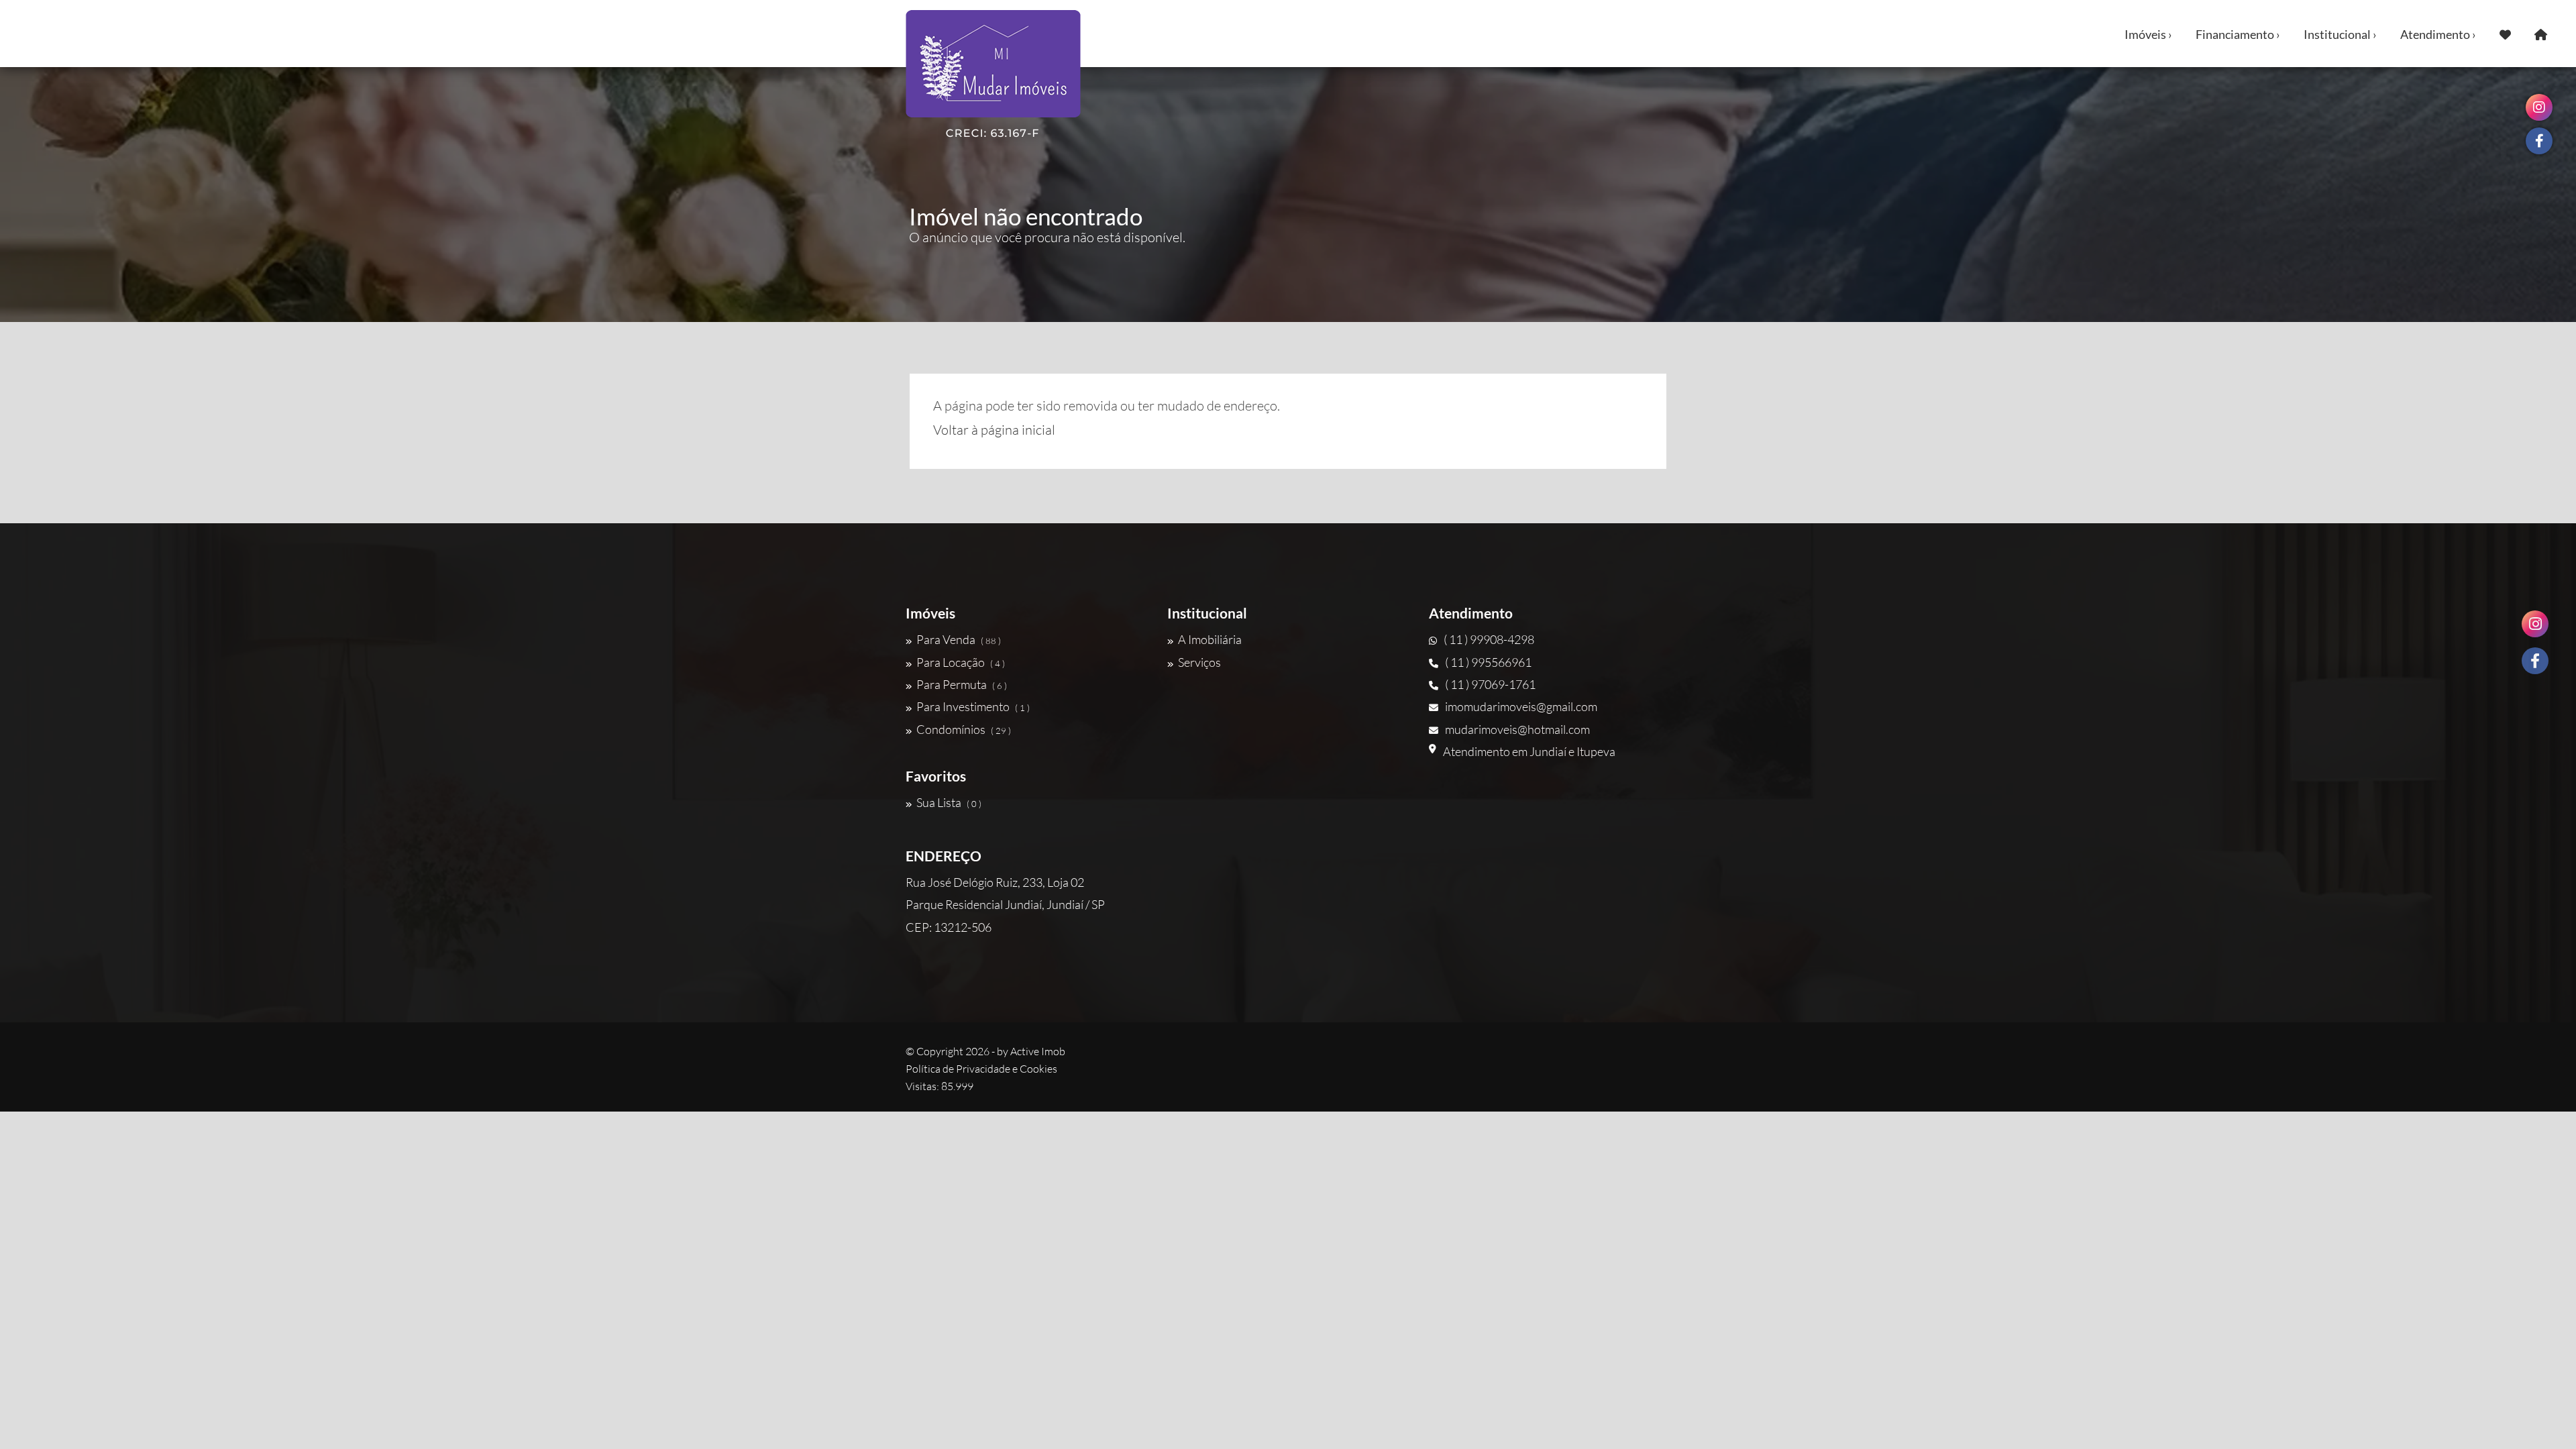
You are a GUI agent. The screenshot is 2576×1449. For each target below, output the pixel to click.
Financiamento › (2238, 34)
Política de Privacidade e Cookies (981, 1069)
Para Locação (961, 662)
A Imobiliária (1210, 639)
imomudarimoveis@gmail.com (1521, 706)
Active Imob (1038, 1051)
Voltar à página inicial (994, 430)
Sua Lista (949, 802)
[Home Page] (2541, 34)
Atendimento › (2438, 34)
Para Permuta (962, 684)
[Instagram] (2535, 624)
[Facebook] (2535, 661)
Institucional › (2340, 34)
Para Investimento (973, 706)
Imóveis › (2148, 34)
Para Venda (959, 639)
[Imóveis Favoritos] (2505, 34)
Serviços (1199, 662)
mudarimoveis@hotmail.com (1517, 729)
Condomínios (964, 729)
